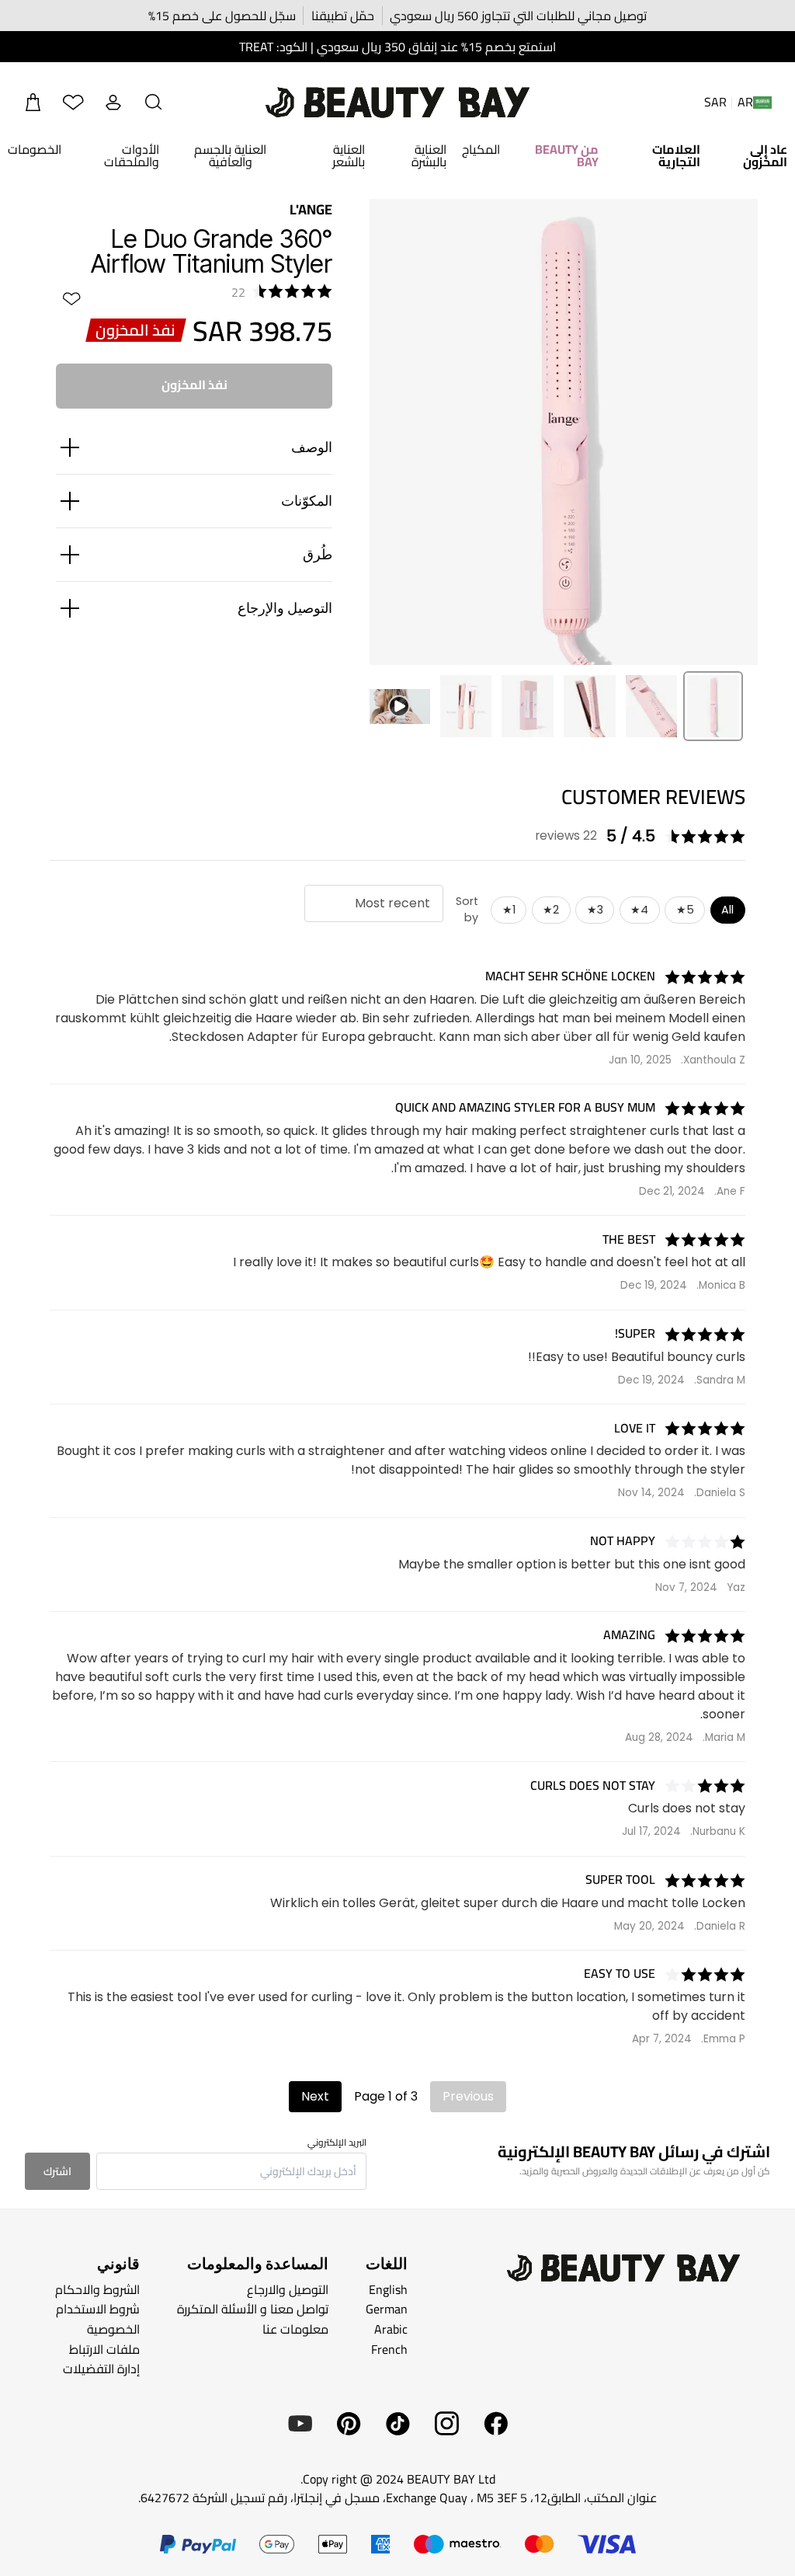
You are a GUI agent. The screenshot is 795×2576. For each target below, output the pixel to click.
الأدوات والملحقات (131, 155)
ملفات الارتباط (104, 2348)
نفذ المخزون (194, 385)
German (387, 2309)
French (389, 2348)
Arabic (391, 2329)
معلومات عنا (295, 2329)
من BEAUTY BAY (567, 155)
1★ (509, 910)
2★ (551, 910)
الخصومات (35, 149)
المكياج (481, 149)
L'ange (311, 209)
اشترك (57, 2171)
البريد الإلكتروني (337, 2143)
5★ (685, 910)
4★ (639, 910)
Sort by (467, 910)
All (727, 910)
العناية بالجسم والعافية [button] (230, 155)
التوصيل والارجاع (288, 2289)
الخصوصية (113, 2329)
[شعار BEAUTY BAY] (397, 103)
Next (315, 2096)
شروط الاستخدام (98, 2309)
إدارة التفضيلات (101, 2369)
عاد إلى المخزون (765, 155)
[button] (154, 103)
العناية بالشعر (349, 155)
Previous (468, 2096)
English (388, 2289)
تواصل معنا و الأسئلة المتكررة (253, 2309)
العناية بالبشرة (429, 155)
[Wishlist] (73, 103)
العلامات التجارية (676, 155)
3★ (595, 910)
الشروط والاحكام (97, 2289)
